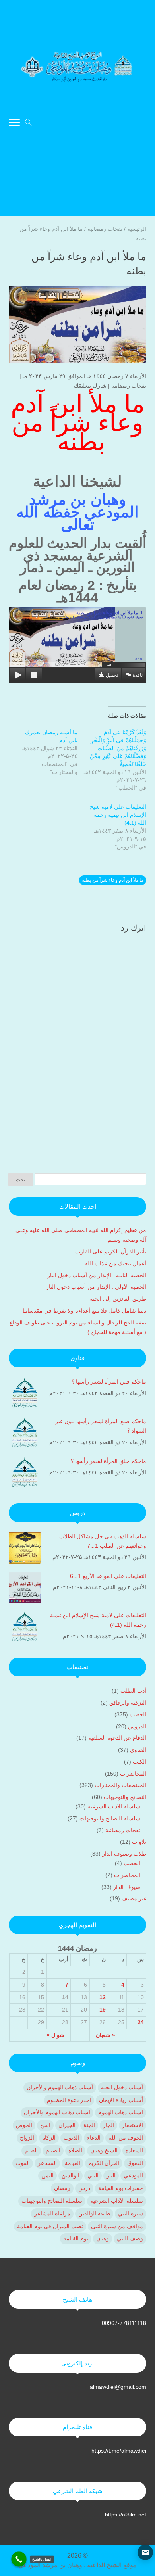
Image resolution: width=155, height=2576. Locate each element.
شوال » (55, 2035)
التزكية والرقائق (128, 1703)
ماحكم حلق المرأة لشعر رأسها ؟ (108, 1461)
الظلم (31, 2150)
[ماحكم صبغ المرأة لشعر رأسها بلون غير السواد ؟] (25, 1434)
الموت (23, 2163)
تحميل (112, 675)
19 (103, 2010)
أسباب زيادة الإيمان (121, 2100)
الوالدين (71, 2175)
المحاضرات (133, 1774)
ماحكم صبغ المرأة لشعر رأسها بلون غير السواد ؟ (101, 1426)
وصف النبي (130, 2238)
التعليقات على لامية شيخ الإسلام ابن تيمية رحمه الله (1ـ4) (118, 815)
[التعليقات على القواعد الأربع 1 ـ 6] (25, 1589)
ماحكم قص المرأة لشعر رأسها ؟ (109, 1382)
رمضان (62, 2188)
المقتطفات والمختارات (120, 1785)
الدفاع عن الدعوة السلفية (117, 1738)
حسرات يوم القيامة (121, 2188)
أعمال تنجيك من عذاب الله (115, 1263)
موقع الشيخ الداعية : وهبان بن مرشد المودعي (77, 2565)
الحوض (24, 2125)
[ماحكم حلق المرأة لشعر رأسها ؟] (25, 1474)
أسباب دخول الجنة (122, 2087)
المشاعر (47, 2163)
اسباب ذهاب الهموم (121, 2112)
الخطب (138, 1714)
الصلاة (75, 2150)
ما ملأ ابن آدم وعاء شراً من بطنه (113, 880)
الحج (45, 2125)
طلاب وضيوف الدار (124, 1854)
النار (111, 2175)
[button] (145, 2523)
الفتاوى (138, 1750)
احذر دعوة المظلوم (69, 2100)
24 (141, 2022)
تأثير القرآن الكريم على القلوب (111, 1252)
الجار (108, 2125)
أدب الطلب (133, 1691)
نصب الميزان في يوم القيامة (50, 2226)
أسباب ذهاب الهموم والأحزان (60, 2087)
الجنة (89, 2125)
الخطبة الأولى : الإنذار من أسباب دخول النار (95, 1287)
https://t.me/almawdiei (119, 2451)
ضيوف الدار (127, 1887)
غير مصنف (134, 1898)
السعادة (134, 2150)
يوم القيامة (76, 2238)
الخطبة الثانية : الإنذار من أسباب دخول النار (96, 1275)
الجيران (67, 2125)
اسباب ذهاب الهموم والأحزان (57, 2112)
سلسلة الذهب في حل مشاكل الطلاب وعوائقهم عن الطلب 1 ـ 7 (103, 1541)
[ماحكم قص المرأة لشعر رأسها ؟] (25, 1395)
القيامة (73, 2163)
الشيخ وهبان (104, 2150)
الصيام (53, 2150)
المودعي (133, 2175)
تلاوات (139, 1842)
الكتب (139, 1762)
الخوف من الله (126, 2138)
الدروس (137, 1726)
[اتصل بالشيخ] (19, 2559)
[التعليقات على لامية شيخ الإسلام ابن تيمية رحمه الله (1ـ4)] (25, 1628)
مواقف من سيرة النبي (117, 2226)
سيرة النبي (131, 2213)
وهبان (103, 2238)
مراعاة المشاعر (52, 2213)
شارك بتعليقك (90, 386)
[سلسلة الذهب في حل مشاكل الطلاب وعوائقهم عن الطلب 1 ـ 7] (25, 1549)
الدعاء (94, 2138)
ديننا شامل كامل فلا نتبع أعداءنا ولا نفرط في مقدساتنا (84, 1311)
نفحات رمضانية (129, 386)
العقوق (135, 2163)
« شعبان (106, 2035)
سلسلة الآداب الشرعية (114, 1806)
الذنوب (71, 2138)
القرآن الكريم (104, 2163)
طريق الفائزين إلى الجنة (117, 1299)
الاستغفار (133, 2125)
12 (103, 1997)
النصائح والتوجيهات (125, 1797)
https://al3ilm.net (126, 2515)
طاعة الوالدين (94, 2213)
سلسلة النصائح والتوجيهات (110, 1818)
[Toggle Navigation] (14, 124)
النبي (93, 2175)
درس (84, 2188)
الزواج (27, 2138)
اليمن (47, 2175)
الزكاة (49, 2138)
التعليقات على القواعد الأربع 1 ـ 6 (108, 1576)
